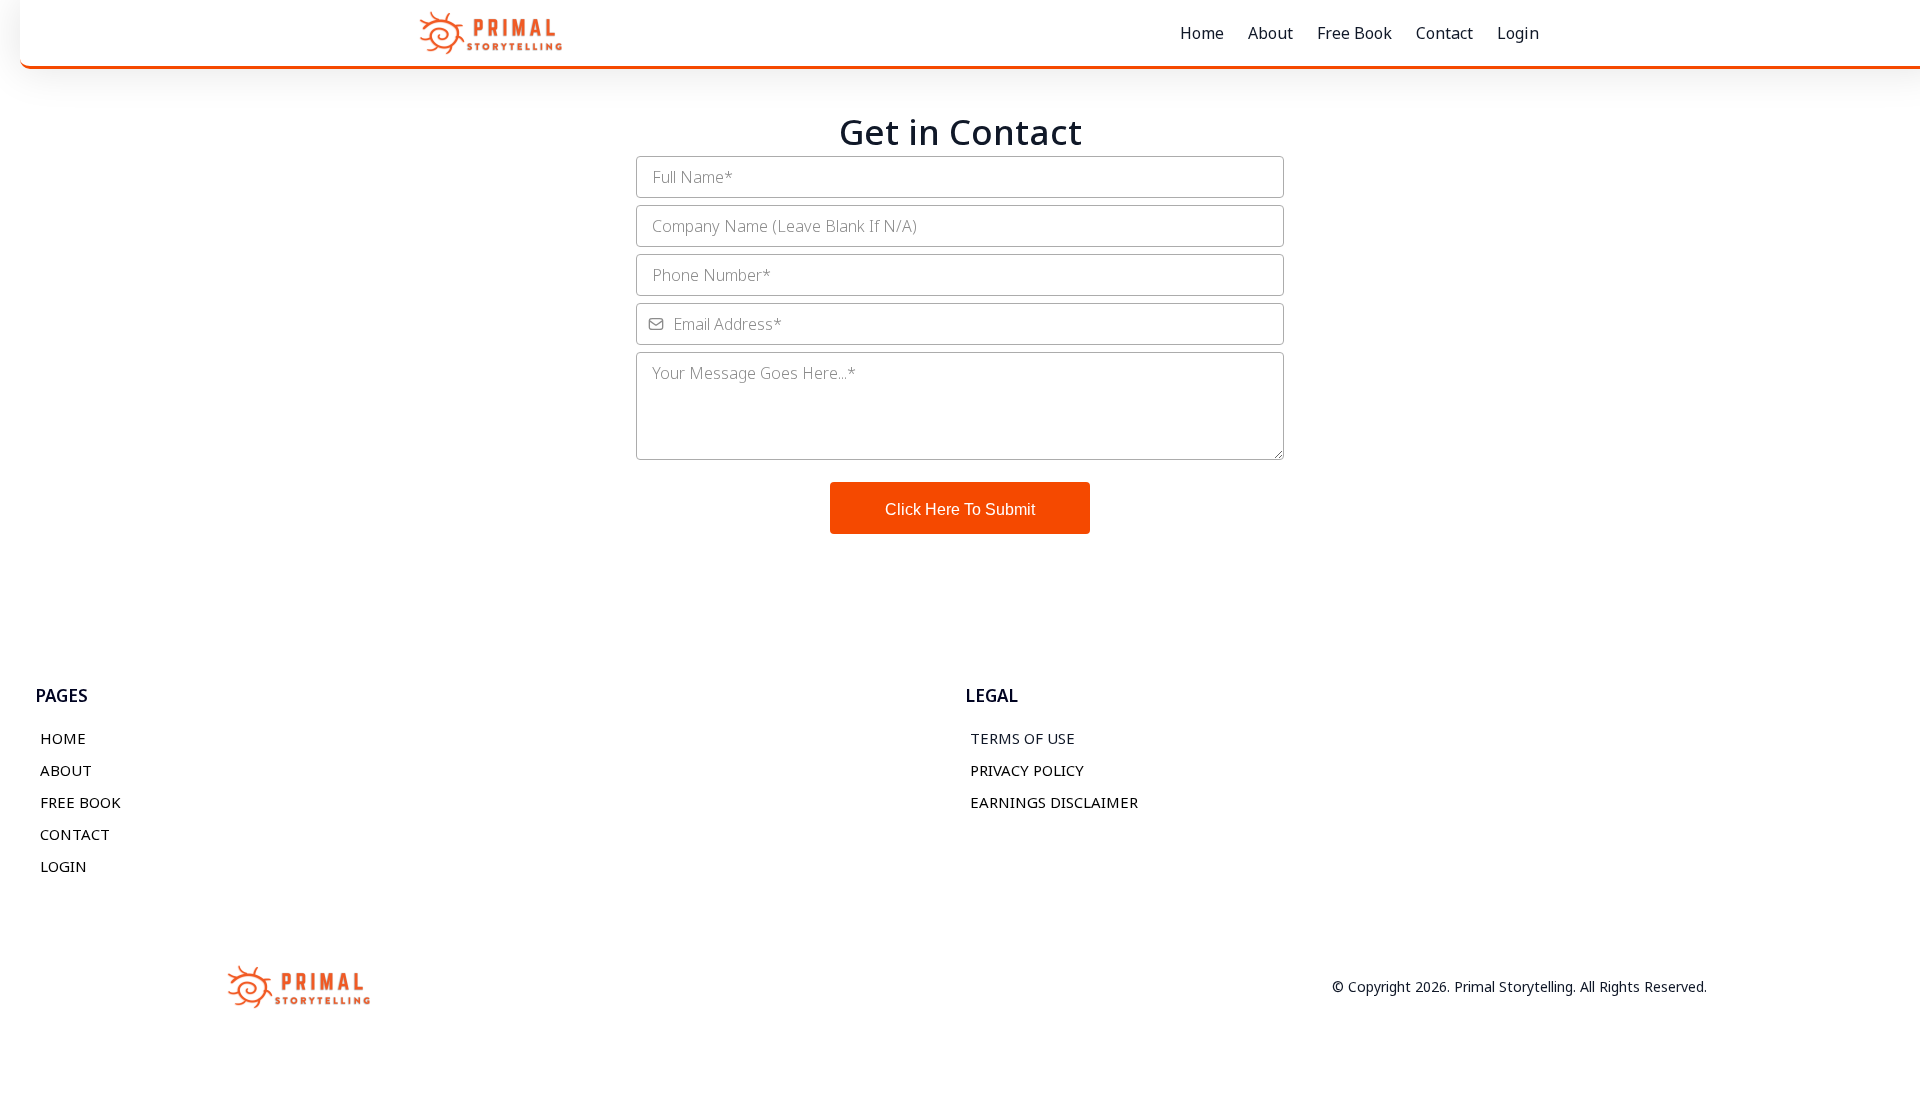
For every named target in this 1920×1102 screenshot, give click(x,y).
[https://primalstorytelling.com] (490, 33)
